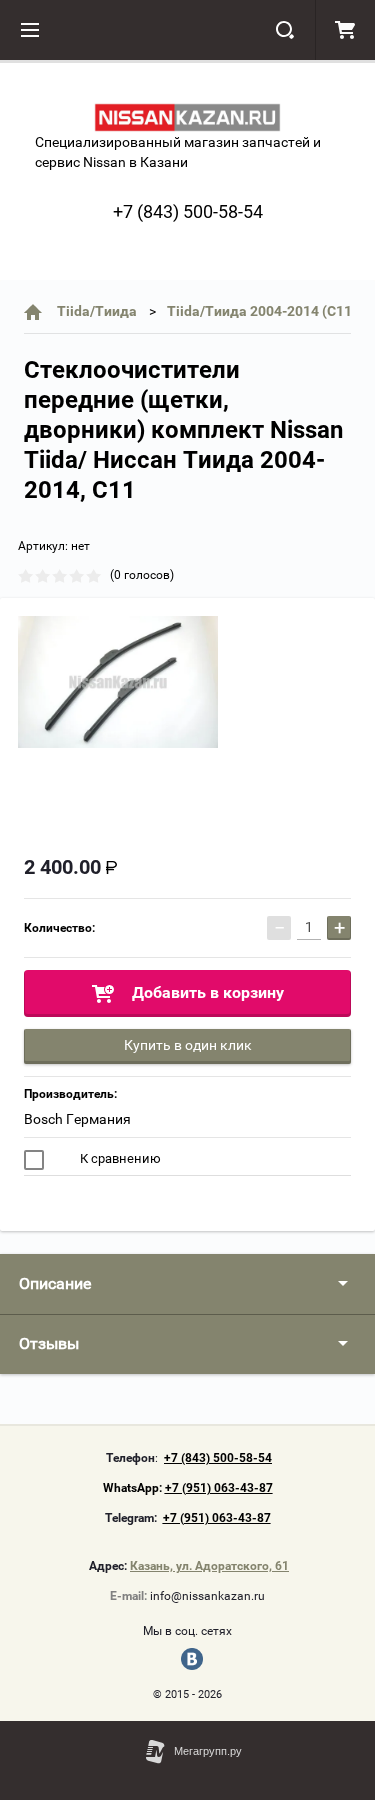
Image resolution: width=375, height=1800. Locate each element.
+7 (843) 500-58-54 (188, 211)
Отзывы (49, 1343)
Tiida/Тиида (97, 311)
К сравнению (119, 1158)
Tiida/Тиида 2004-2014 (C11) (262, 311)
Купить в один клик (188, 1045)
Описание (55, 1283)
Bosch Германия (77, 1119)
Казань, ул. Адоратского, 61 (209, 1566)
